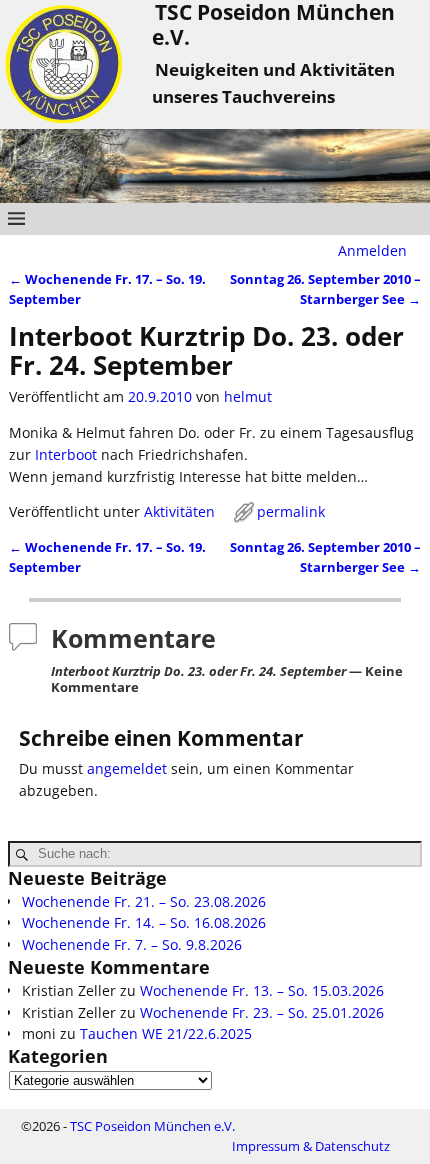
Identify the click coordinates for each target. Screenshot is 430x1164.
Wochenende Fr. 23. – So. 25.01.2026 (262, 1012)
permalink (291, 511)
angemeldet (127, 768)
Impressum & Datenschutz (311, 1146)
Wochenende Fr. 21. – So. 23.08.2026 (144, 901)
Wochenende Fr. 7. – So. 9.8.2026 (132, 944)
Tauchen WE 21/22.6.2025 (166, 1033)
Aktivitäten (179, 511)
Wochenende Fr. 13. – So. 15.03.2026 (262, 990)
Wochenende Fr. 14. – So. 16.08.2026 (144, 922)
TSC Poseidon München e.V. (152, 1126)
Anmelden (372, 250)
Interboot (68, 454)
